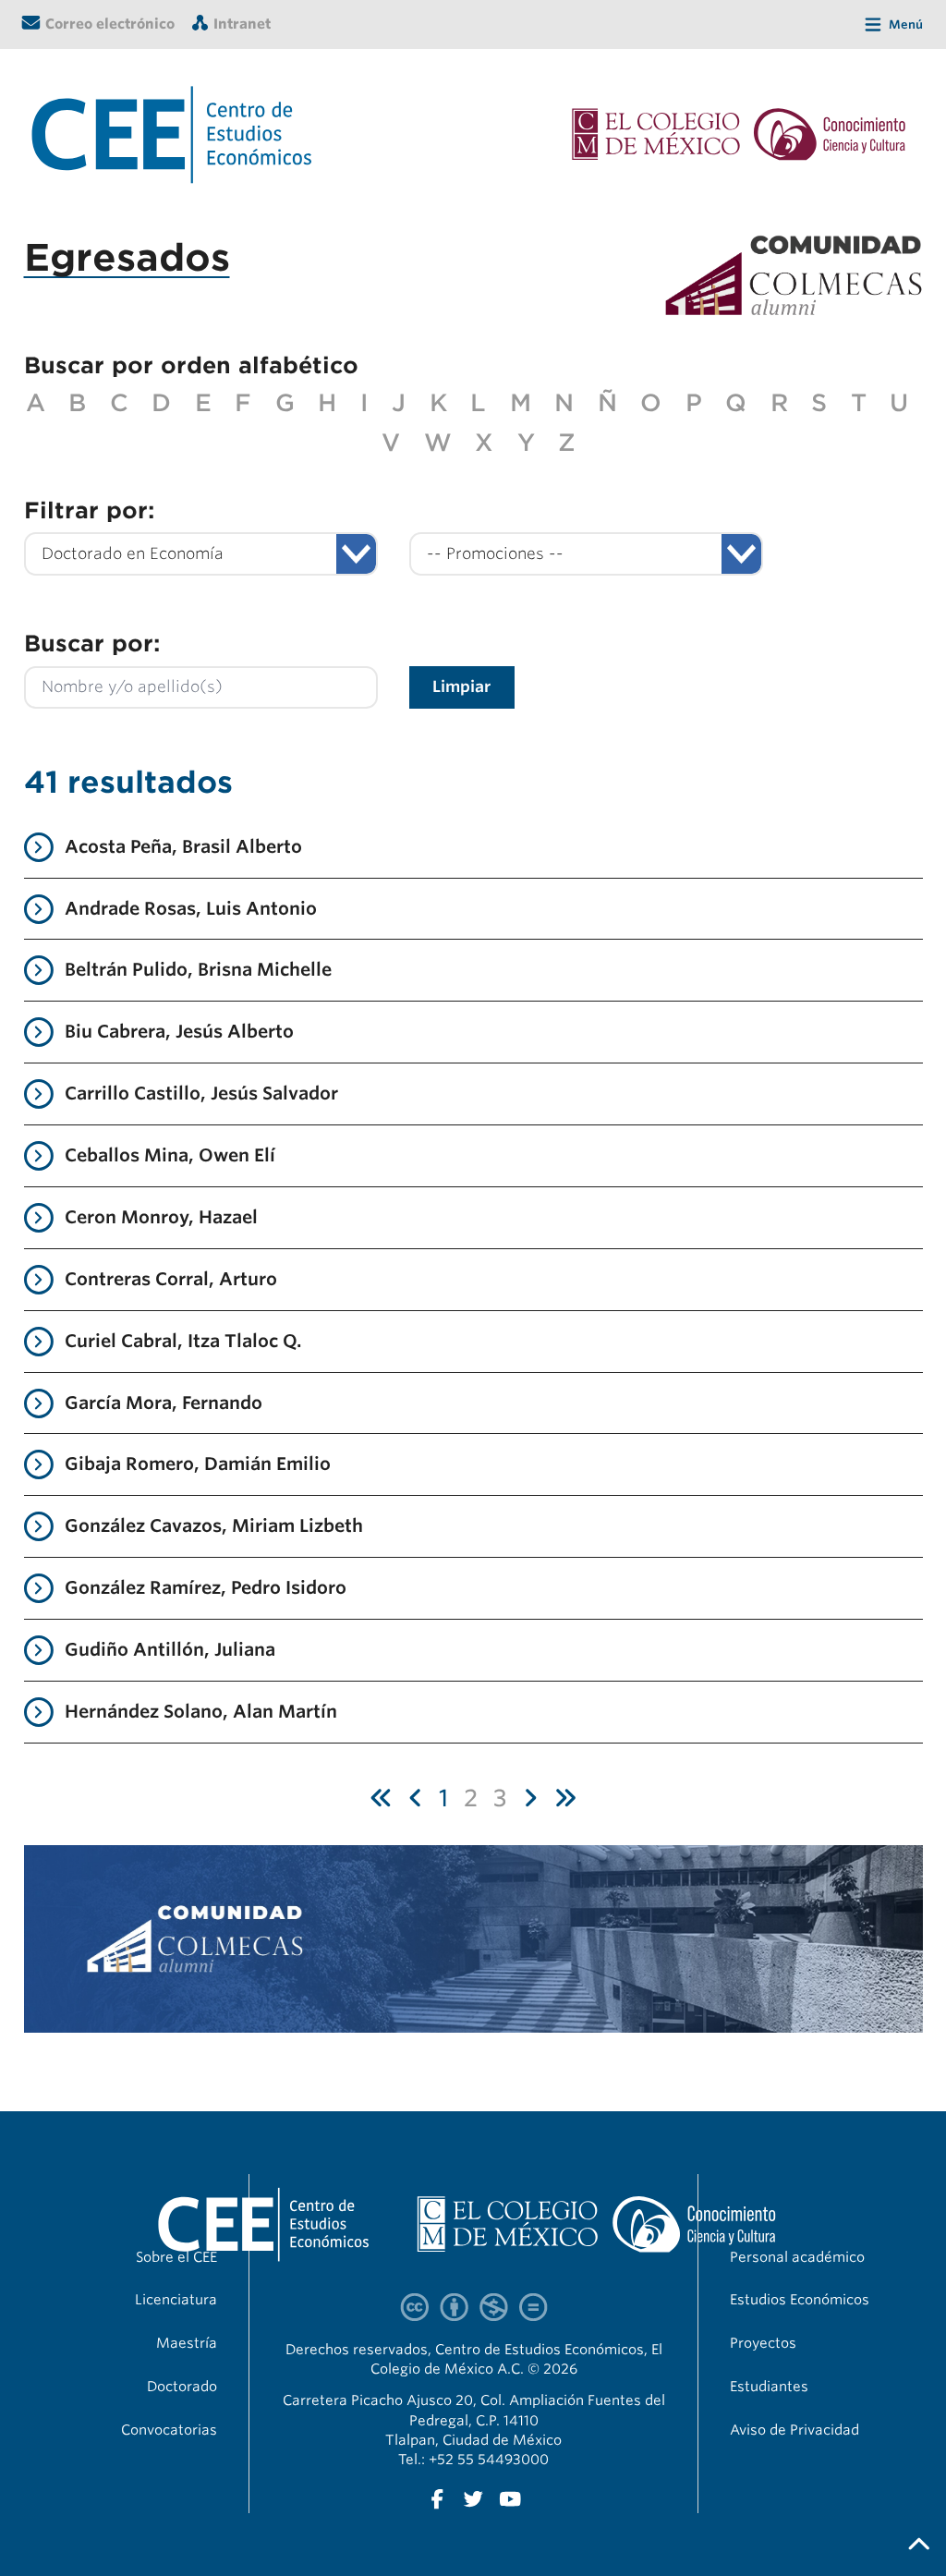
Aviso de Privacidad (794, 2430)
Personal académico (797, 2257)
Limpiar (461, 687)
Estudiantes (769, 2387)
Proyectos (763, 2343)
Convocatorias (169, 2430)
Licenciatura (176, 2300)
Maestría (187, 2343)
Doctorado (182, 2387)
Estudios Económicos (800, 2300)
